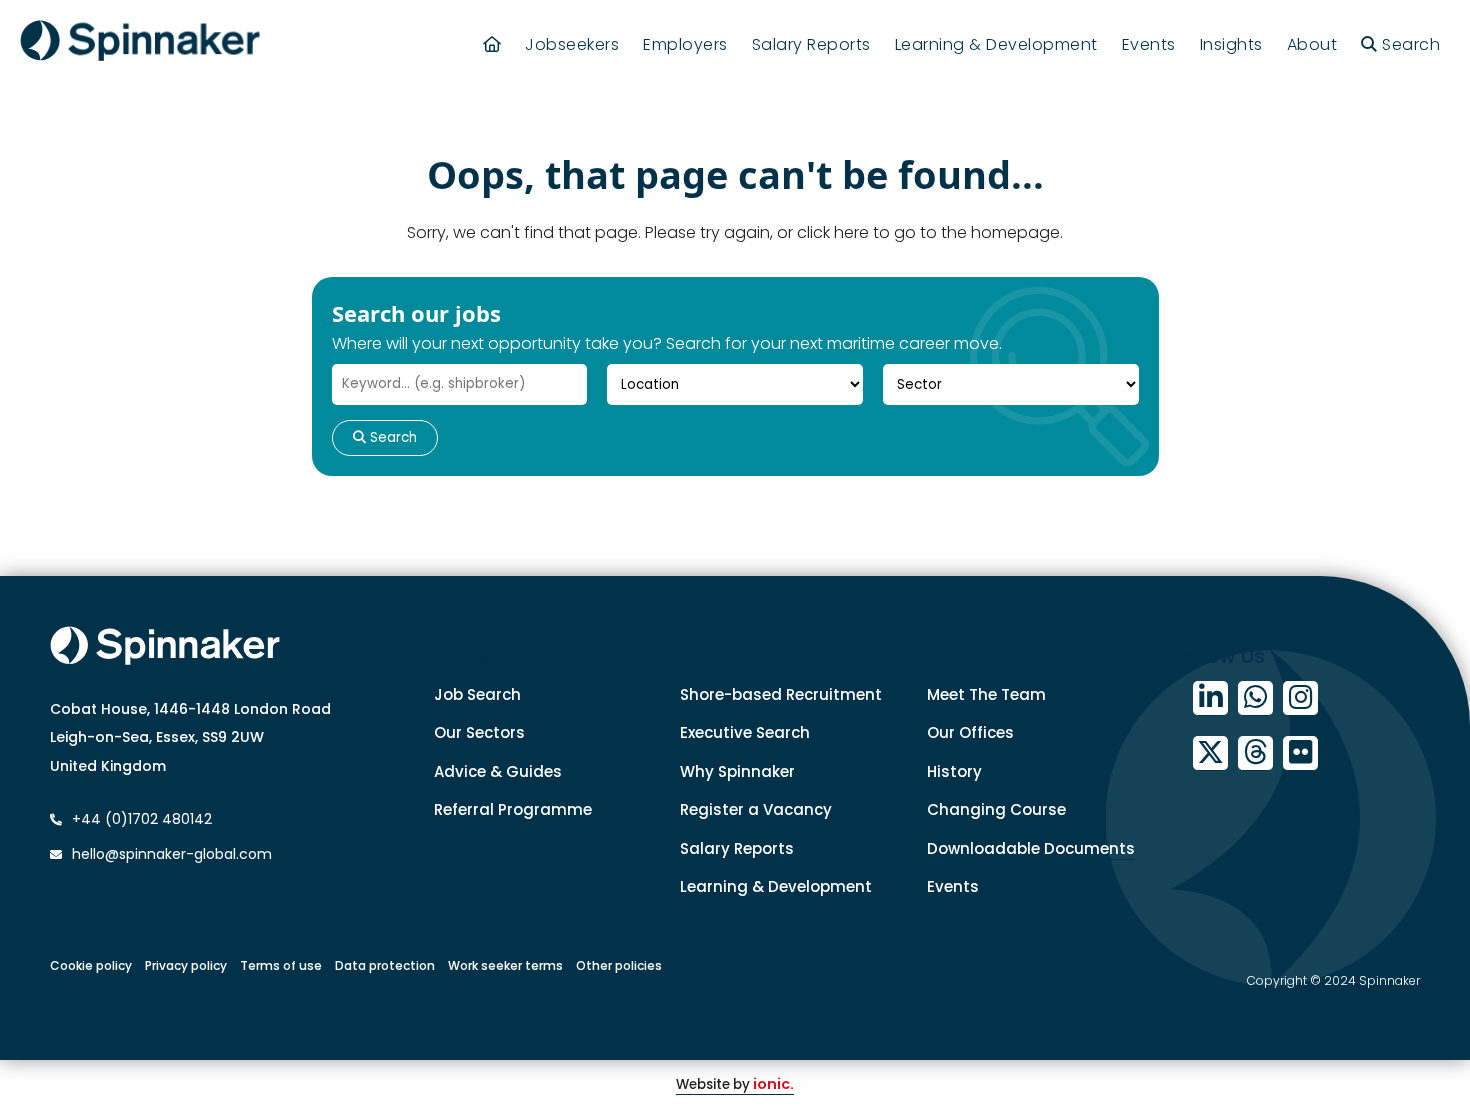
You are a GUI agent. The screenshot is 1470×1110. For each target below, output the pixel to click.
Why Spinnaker (737, 771)
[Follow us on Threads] (1255, 753)
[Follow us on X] (1210, 753)
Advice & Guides (498, 771)
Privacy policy (186, 965)
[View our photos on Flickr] (1300, 753)
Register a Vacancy (756, 809)
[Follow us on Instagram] (1300, 698)
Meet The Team (986, 694)
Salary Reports (811, 44)
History (954, 771)
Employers (685, 44)
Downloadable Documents (1031, 848)
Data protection (385, 965)
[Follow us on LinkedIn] (1210, 698)
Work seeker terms (505, 965)
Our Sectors (479, 732)
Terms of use (281, 965)
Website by (735, 1084)
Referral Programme (513, 809)
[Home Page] (492, 44)
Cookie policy (91, 965)
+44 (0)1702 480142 (140, 819)
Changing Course (996, 809)
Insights (1231, 44)
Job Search (477, 694)
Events (1149, 44)
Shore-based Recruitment (781, 694)
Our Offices (970, 732)
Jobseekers (572, 44)
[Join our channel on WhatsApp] (1255, 698)
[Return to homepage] (140, 44)
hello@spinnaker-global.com (172, 854)
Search (391, 437)
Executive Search (745, 732)
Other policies (619, 965)
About (1312, 44)
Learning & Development (996, 44)
